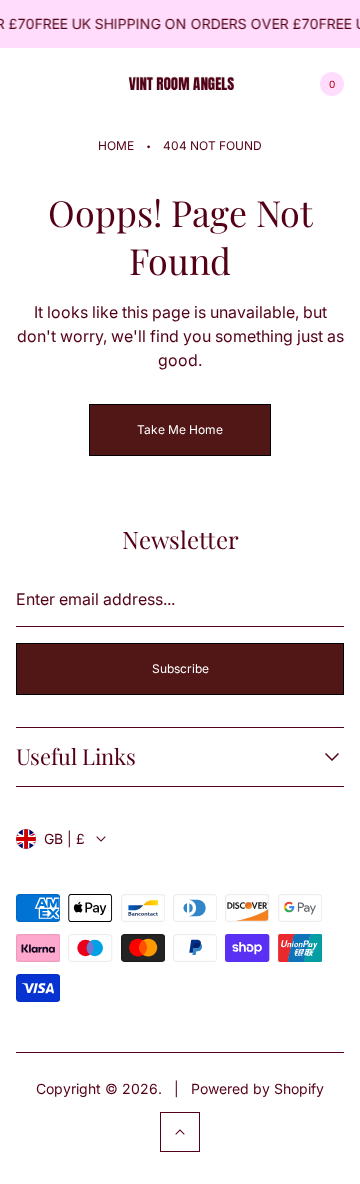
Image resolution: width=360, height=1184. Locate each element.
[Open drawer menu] (28, 84)
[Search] (76, 84)
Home (116, 145)
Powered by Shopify (257, 1088)
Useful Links (76, 756)
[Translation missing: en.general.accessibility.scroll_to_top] (180, 1132)
